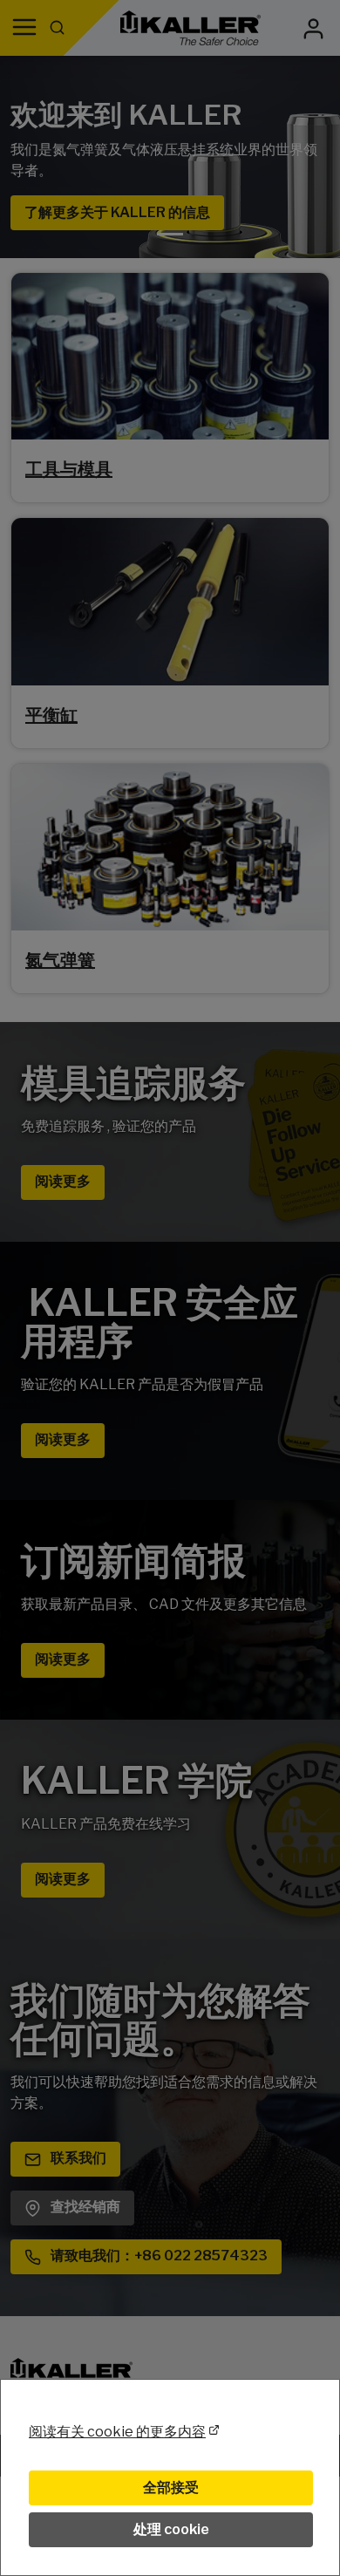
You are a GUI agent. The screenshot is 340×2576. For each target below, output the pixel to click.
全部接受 (171, 2487)
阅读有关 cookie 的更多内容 (117, 2432)
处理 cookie (171, 2529)
